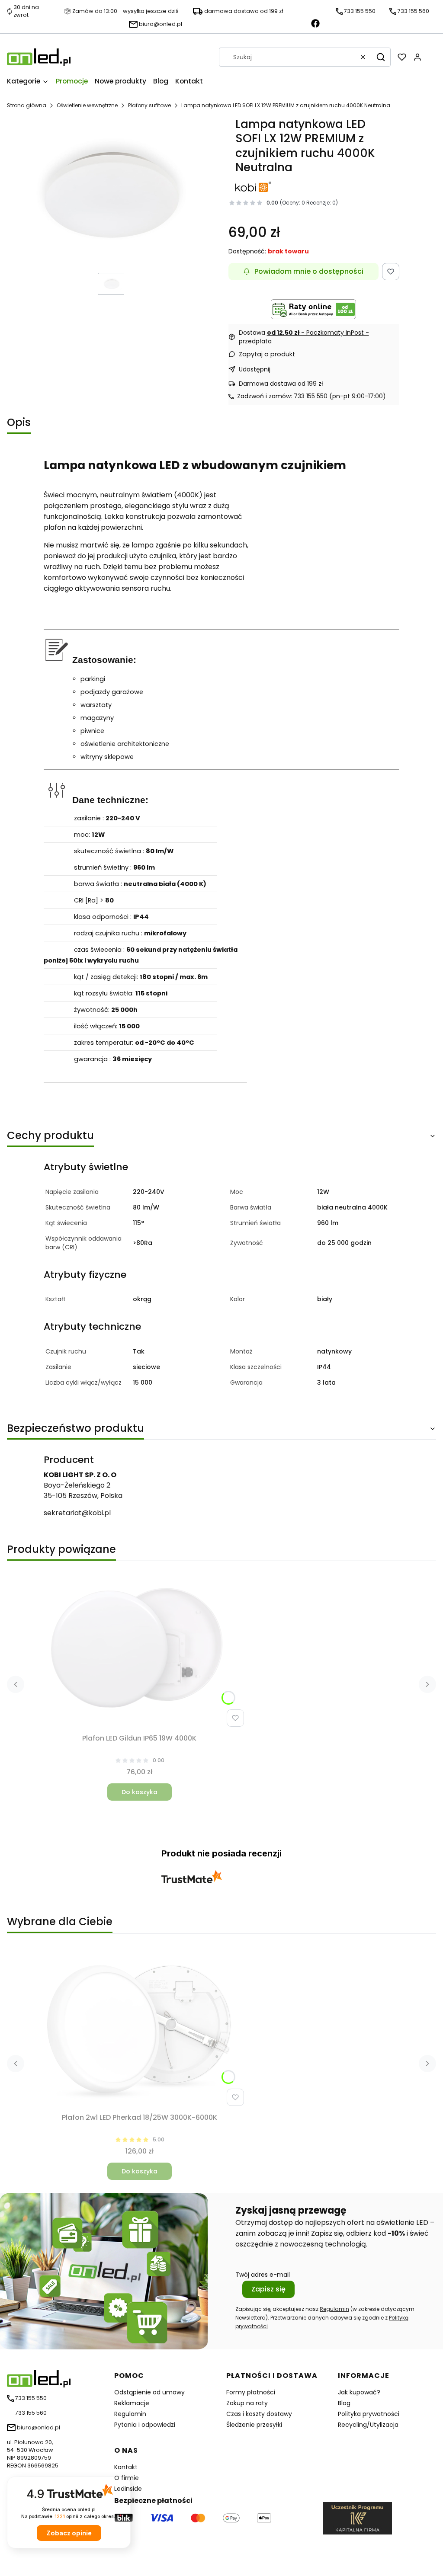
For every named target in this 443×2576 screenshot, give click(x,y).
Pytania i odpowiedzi (145, 2425)
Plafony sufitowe (149, 105)
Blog (344, 2403)
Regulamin (334, 2309)
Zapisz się (268, 2289)
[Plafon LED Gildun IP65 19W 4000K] (139, 1649)
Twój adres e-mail (263, 2275)
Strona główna (27, 105)
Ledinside (128, 2489)
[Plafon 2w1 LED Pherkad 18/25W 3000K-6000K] (139, 2028)
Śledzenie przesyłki (254, 2425)
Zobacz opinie (69, 2533)
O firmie (127, 2478)
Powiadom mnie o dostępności (309, 271)
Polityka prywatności (369, 2414)
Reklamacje (132, 2403)
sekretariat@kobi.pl (77, 1513)
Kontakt (126, 2467)
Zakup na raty (247, 2403)
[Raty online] (314, 309)
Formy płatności (251, 2392)
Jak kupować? (359, 2392)
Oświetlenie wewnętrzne (87, 105)
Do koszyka (140, 1792)
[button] (381, 57)
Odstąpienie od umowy (149, 2392)
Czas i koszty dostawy (259, 2414)
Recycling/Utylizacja (368, 2425)
